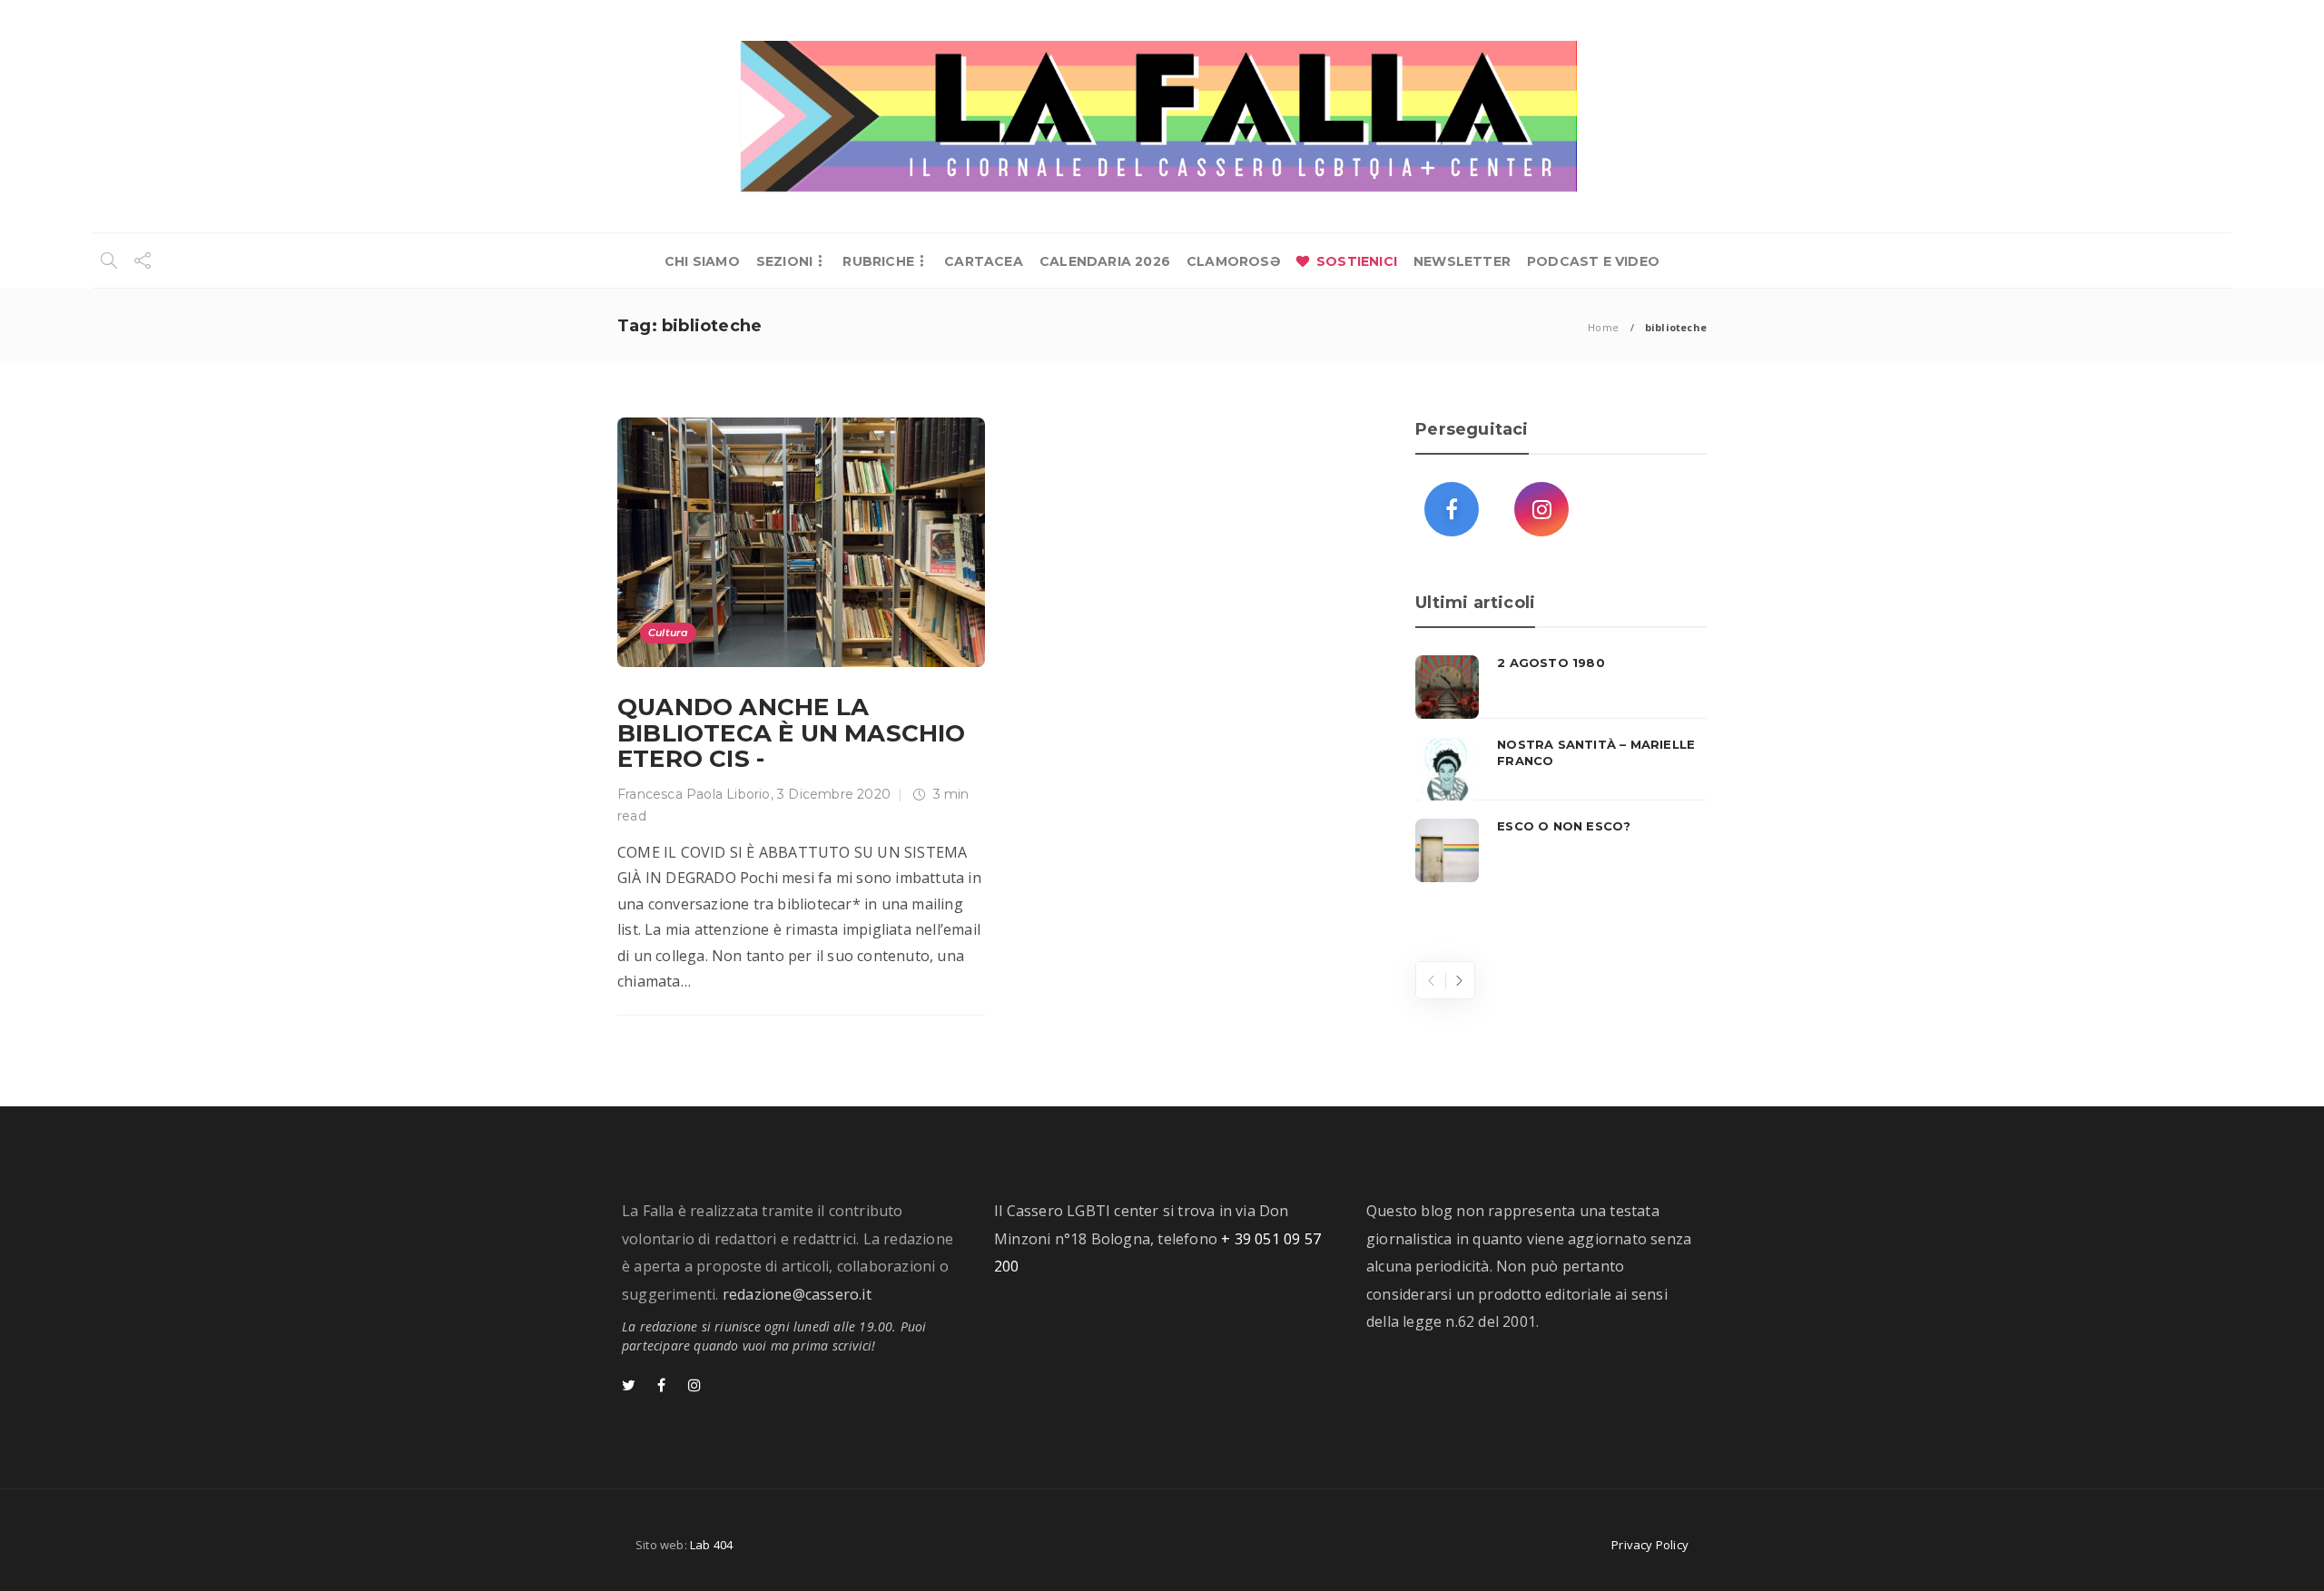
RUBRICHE (878, 261)
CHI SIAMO (702, 261)
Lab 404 (711, 1545)
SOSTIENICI (1357, 261)
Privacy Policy (1650, 1545)
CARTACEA (984, 261)
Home (1603, 327)
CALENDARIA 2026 (1105, 261)
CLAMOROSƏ (1233, 261)
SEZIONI (784, 261)
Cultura (668, 633)
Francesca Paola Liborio (694, 794)
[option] (1561, 769)
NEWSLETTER (1462, 261)
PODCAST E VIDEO (1593, 261)
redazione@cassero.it (797, 1294)
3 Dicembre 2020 (834, 794)
